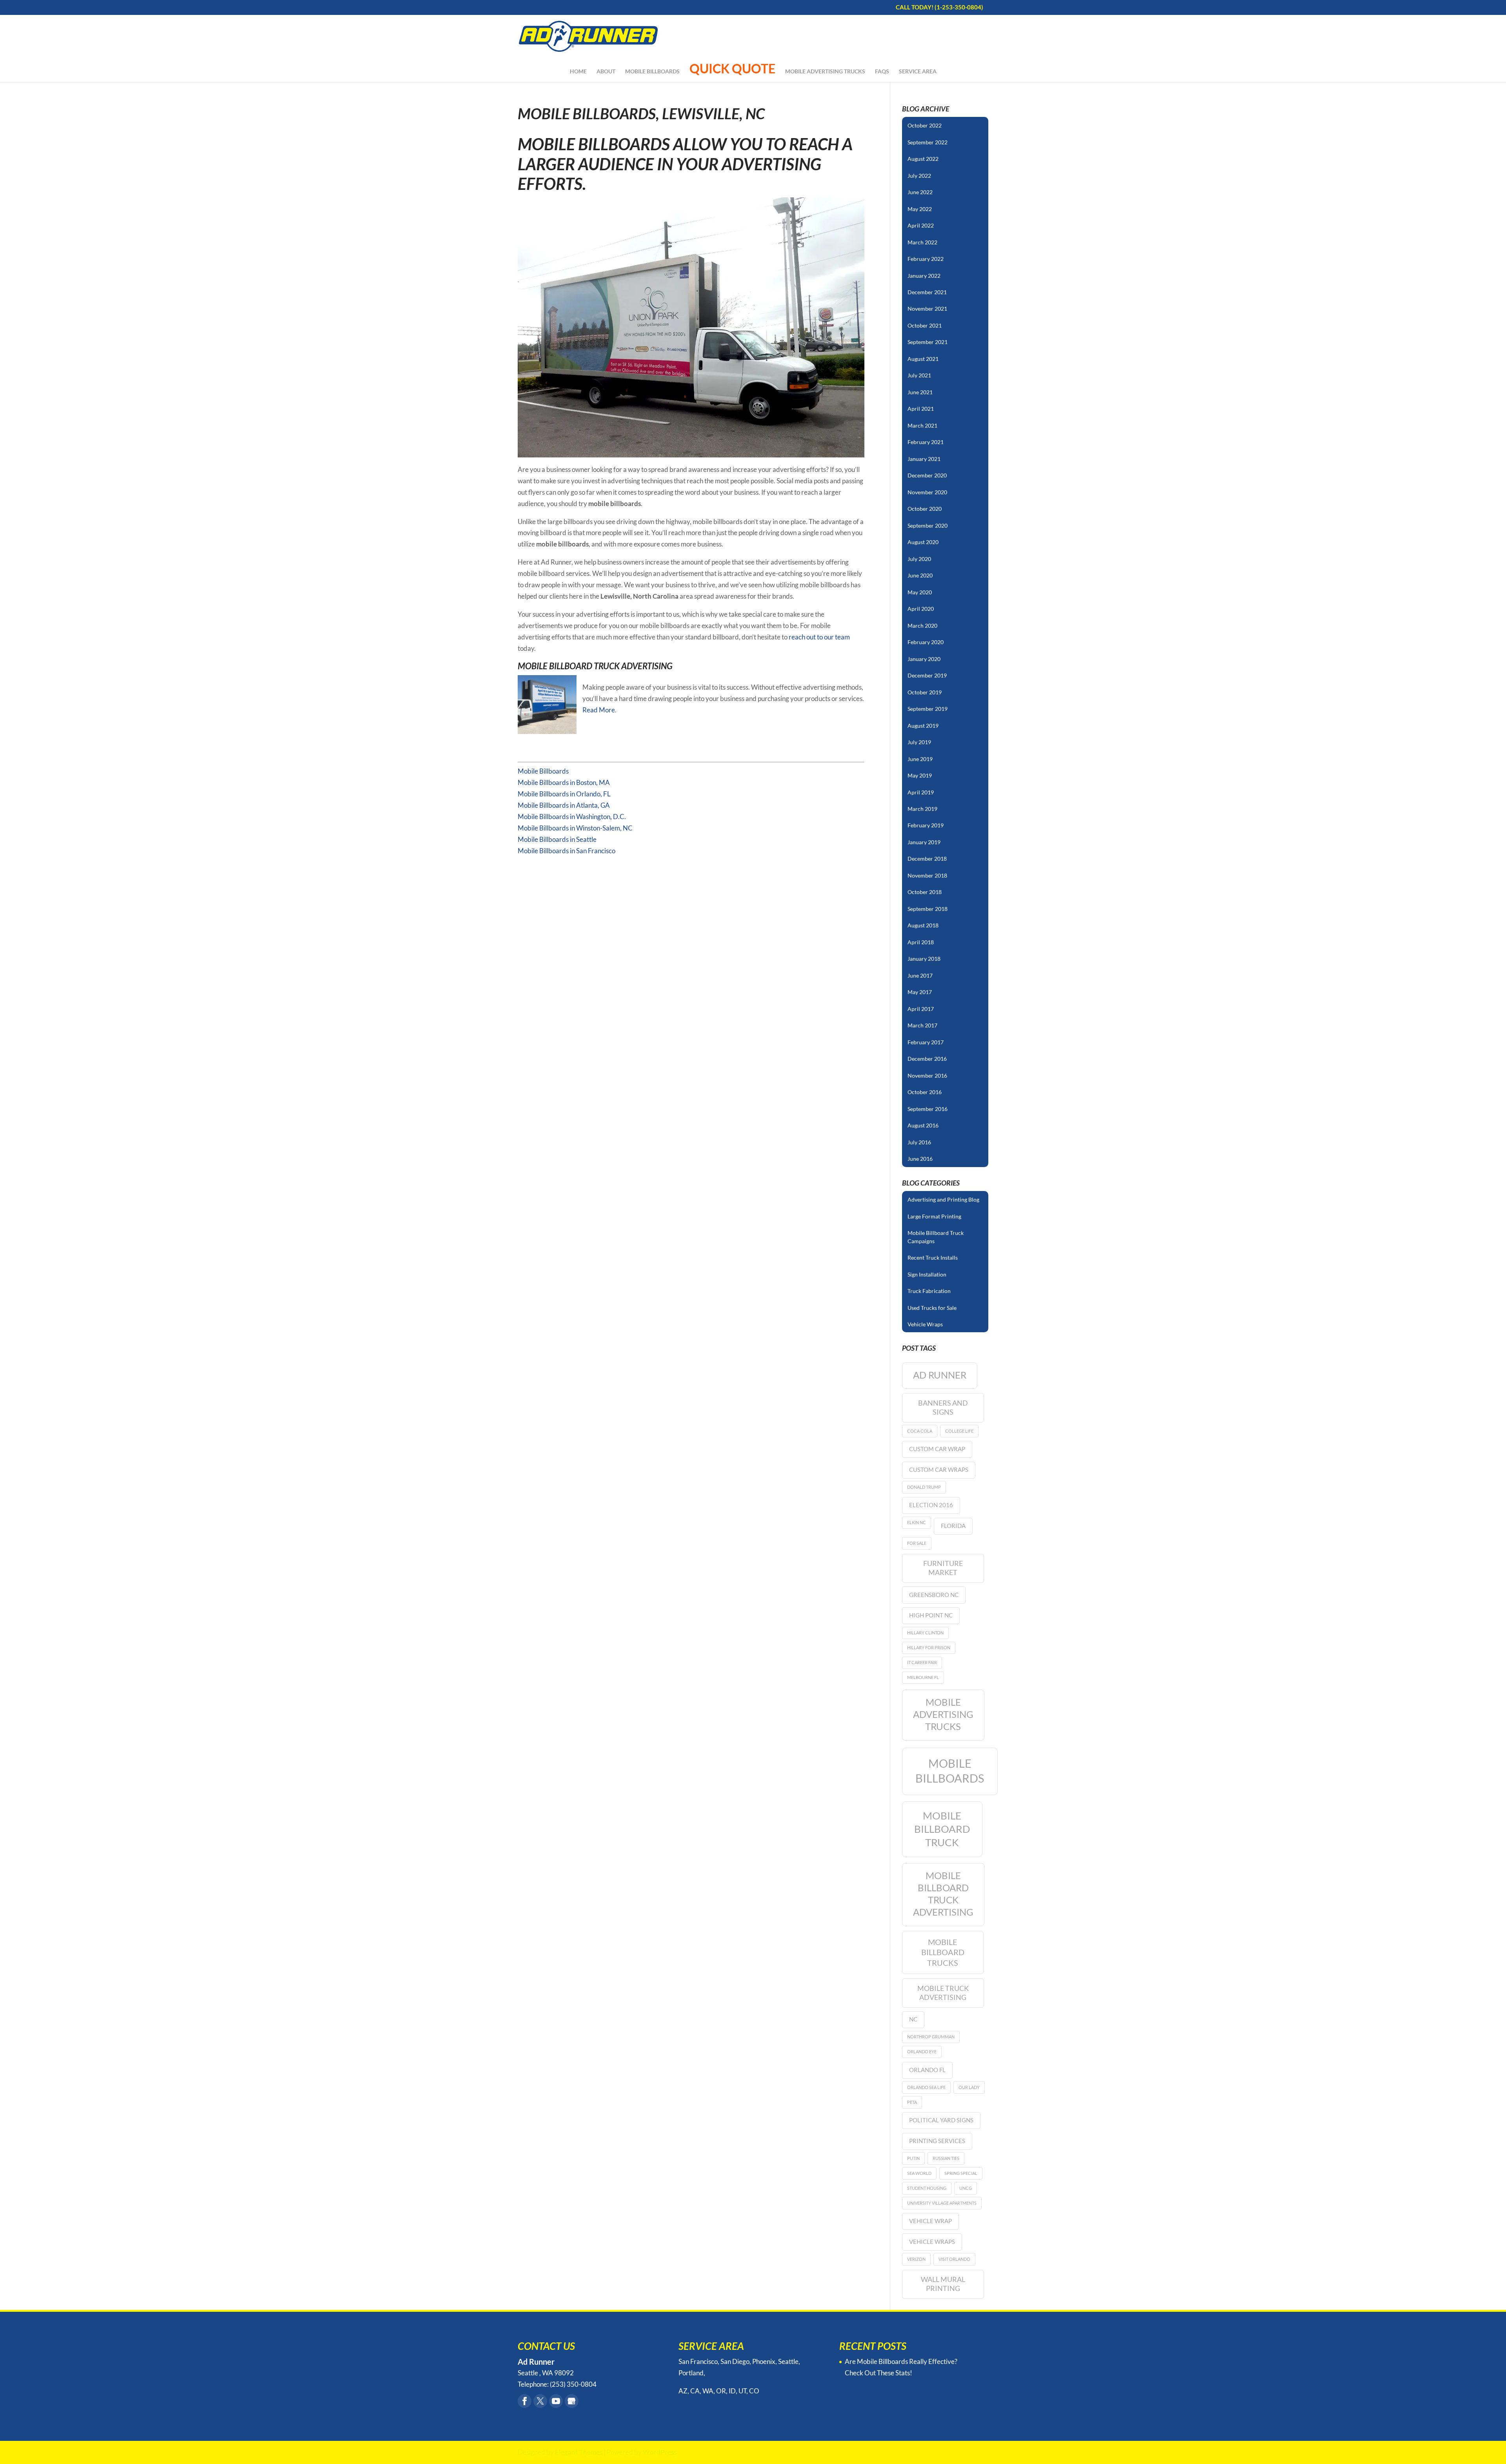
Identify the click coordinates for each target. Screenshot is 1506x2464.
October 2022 (925, 125)
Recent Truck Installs (933, 1257)
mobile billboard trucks (943, 1952)
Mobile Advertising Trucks (825, 72)
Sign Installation (927, 1274)
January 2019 (924, 842)
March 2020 (922, 626)
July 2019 (919, 742)
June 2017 (920, 975)
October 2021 (925, 325)
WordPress (660, 2452)
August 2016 (923, 1125)
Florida (953, 1526)
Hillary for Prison (929, 1647)
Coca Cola (920, 1431)
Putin (913, 2158)
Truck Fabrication (929, 1291)
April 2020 (921, 609)
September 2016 (928, 1109)
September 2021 (928, 342)
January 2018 (924, 959)
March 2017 (922, 1025)
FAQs (882, 72)
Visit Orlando (954, 2259)
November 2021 (927, 309)
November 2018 (927, 875)
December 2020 (927, 475)
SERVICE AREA (918, 72)
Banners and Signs (943, 1407)
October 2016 (925, 1092)
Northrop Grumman (931, 2037)
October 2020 (925, 509)
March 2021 (922, 425)
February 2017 (926, 1042)
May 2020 (920, 592)
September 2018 (928, 909)
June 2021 (920, 392)
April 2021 (921, 409)
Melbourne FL (923, 1677)
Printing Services (937, 2141)
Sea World (919, 2173)
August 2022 (923, 159)
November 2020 (927, 492)
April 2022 (921, 225)
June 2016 (920, 1159)
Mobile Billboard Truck (942, 1829)
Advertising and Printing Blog (943, 1199)
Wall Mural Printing (943, 2284)
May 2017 (920, 992)
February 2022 (926, 259)
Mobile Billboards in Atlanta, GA (564, 805)
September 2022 (928, 142)
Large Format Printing (934, 1216)
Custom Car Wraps (939, 1470)
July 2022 (919, 176)
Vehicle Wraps (925, 1324)
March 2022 (922, 242)
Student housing (927, 2188)
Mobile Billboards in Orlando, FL (564, 794)
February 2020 (926, 642)
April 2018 (921, 942)
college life (959, 1431)
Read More (599, 710)
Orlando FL (927, 2070)
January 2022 (924, 276)
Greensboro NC (934, 1595)
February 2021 (926, 442)
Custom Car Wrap (937, 1449)
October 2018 (925, 892)
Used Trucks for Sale (932, 1308)
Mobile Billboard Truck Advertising (595, 666)
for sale (917, 1543)
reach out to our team (819, 637)
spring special (961, 2173)
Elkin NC (917, 1522)
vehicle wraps (932, 2242)
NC (913, 2019)
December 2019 (927, 675)
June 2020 (920, 575)
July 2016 (919, 1142)
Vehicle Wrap (930, 2221)
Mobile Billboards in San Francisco (567, 851)
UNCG (966, 2188)
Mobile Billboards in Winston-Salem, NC (575, 828)
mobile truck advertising (943, 1993)
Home (578, 72)
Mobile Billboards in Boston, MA (564, 782)
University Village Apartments (942, 2203)
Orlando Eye (922, 2052)
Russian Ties (946, 2158)
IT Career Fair (922, 1662)
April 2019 (921, 792)
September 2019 (928, 709)
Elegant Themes (579, 2452)
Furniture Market (943, 1568)
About (606, 72)
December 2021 (927, 292)
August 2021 (923, 359)
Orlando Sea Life (926, 2087)
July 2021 (919, 375)
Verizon (916, 2259)
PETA (912, 2102)
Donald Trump (924, 1487)
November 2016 (927, 1075)
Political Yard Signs (941, 2120)
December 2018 (927, 859)
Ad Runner (940, 1375)
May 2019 (920, 775)
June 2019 (920, 759)
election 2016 (931, 1505)
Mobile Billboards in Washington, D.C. (572, 817)
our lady (969, 2087)
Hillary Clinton (925, 1633)
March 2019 (922, 809)
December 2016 (927, 1059)
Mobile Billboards (652, 72)
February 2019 (926, 825)
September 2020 (928, 525)
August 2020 (923, 542)
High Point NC (931, 1615)
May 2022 (920, 209)
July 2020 (919, 559)
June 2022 (920, 192)
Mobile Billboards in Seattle (557, 839)
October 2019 (925, 692)
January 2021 (924, 459)
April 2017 (921, 1009)
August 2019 (923, 726)
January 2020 (924, 659)
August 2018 (923, 925)
